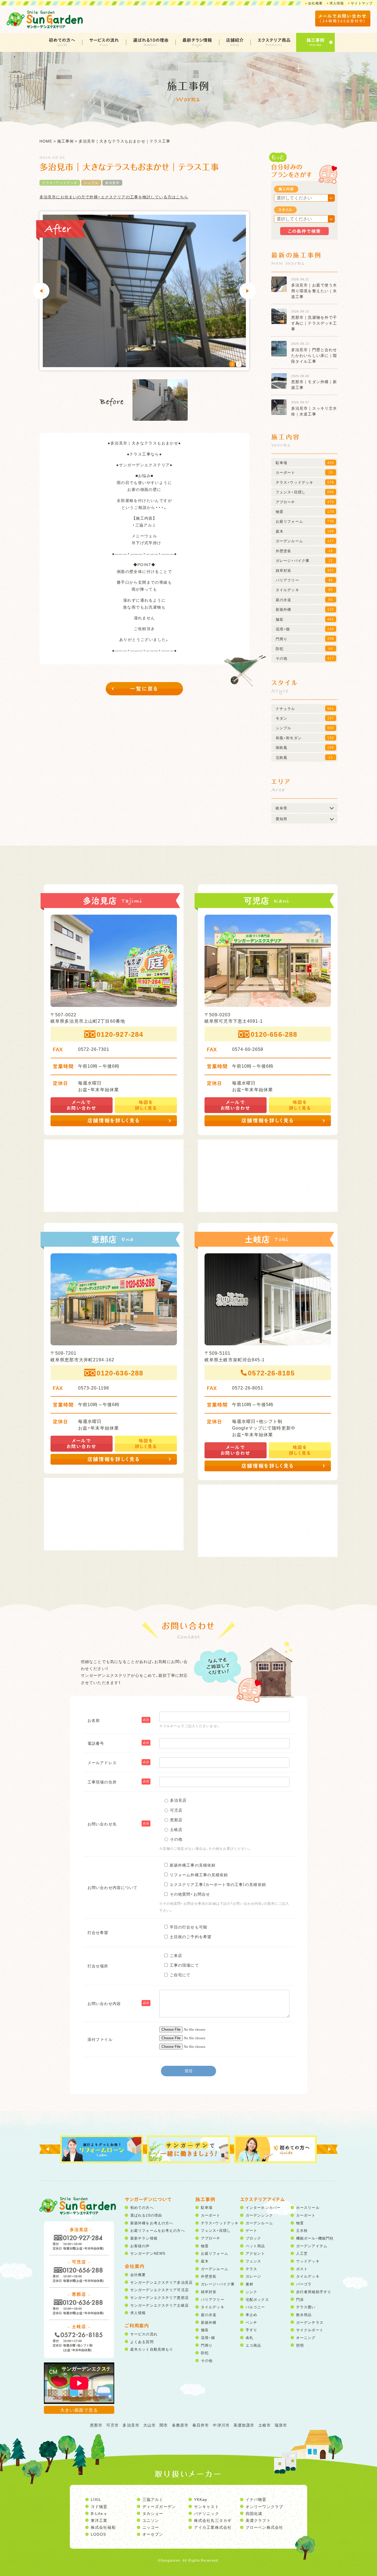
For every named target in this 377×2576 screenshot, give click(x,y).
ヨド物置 (99, 2506)
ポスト (302, 2269)
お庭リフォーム (215, 2253)
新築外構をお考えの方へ (152, 2223)
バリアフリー (213, 2299)
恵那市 (96, 2425)
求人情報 (337, 3)
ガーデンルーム (215, 2269)
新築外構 (209, 2322)
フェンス (253, 2261)
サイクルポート (310, 2330)
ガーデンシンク (259, 2215)
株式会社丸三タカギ (213, 2520)
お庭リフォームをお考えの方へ (158, 2230)
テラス (251, 2269)
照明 (300, 2345)
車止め (251, 2315)
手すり (251, 2330)
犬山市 (149, 2425)
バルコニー (255, 2307)
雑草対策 (209, 2292)
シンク (251, 2292)
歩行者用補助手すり (314, 2292)
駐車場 (207, 2207)
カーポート (211, 2215)
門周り (207, 2345)
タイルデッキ (213, 2307)
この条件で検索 (304, 231)
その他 (207, 2360)
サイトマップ (362, 3)
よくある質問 (142, 2342)
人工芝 (302, 2253)
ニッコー (151, 2527)
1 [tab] (232, 364)
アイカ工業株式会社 (213, 2527)
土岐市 (265, 2425)
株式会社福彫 (103, 2527)
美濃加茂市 (244, 2425)
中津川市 (221, 2425)
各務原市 (180, 2425)
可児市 (112, 2425)
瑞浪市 (281, 2425)
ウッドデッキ (308, 2261)
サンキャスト (207, 2506)
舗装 (205, 2330)
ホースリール (308, 2207)
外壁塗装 (209, 2276)
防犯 (205, 2353)
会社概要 (315, 3)
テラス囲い (306, 2307)
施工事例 (315, 40)
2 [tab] (239, 364)
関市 (164, 2425)
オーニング (306, 2337)
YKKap (201, 2499)
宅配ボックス (257, 2299)
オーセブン (153, 2534)
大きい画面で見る (79, 2410)
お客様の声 (140, 2246)
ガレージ (253, 2276)
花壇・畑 (208, 2337)
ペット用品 (255, 2246)
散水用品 (304, 2315)
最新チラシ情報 (197, 40)
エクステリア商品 (274, 40)
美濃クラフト (258, 2520)
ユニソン (151, 2520)
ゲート (251, 2230)
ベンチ (251, 2322)
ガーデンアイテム (312, 2246)
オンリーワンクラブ (264, 2506)
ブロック (253, 2238)
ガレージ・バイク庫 (218, 2284)
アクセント (255, 2253)
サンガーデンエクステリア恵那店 (160, 2297)
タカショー (153, 2513)
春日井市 (201, 2425)
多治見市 (112, 183)
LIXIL (96, 2499)
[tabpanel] (144, 291)
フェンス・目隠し (216, 2230)
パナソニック (207, 2513)
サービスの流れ (104, 40)
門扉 (300, 2299)
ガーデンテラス (310, 2322)
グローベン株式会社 (264, 2527)
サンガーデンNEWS (148, 2253)
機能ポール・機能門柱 (315, 2238)
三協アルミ (153, 2499)
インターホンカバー (263, 2207)
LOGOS (99, 2534)
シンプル (91, 183)
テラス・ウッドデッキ (60, 183)
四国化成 (254, 2513)
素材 (249, 2284)
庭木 (205, 2261)
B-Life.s (99, 2513)
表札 (249, 2337)
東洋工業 (99, 2520)
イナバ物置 (256, 2499)
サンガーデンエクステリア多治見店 (161, 2282)
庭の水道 (209, 2315)
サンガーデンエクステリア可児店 (160, 2290)
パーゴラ (304, 2284)
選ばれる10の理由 (151, 40)
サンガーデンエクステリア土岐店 (160, 2305)
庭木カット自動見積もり (152, 2349)
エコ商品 (253, 2345)
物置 (205, 2246)
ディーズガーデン (159, 2506)
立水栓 (302, 2230)
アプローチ (211, 2238)
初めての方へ (62, 40)
